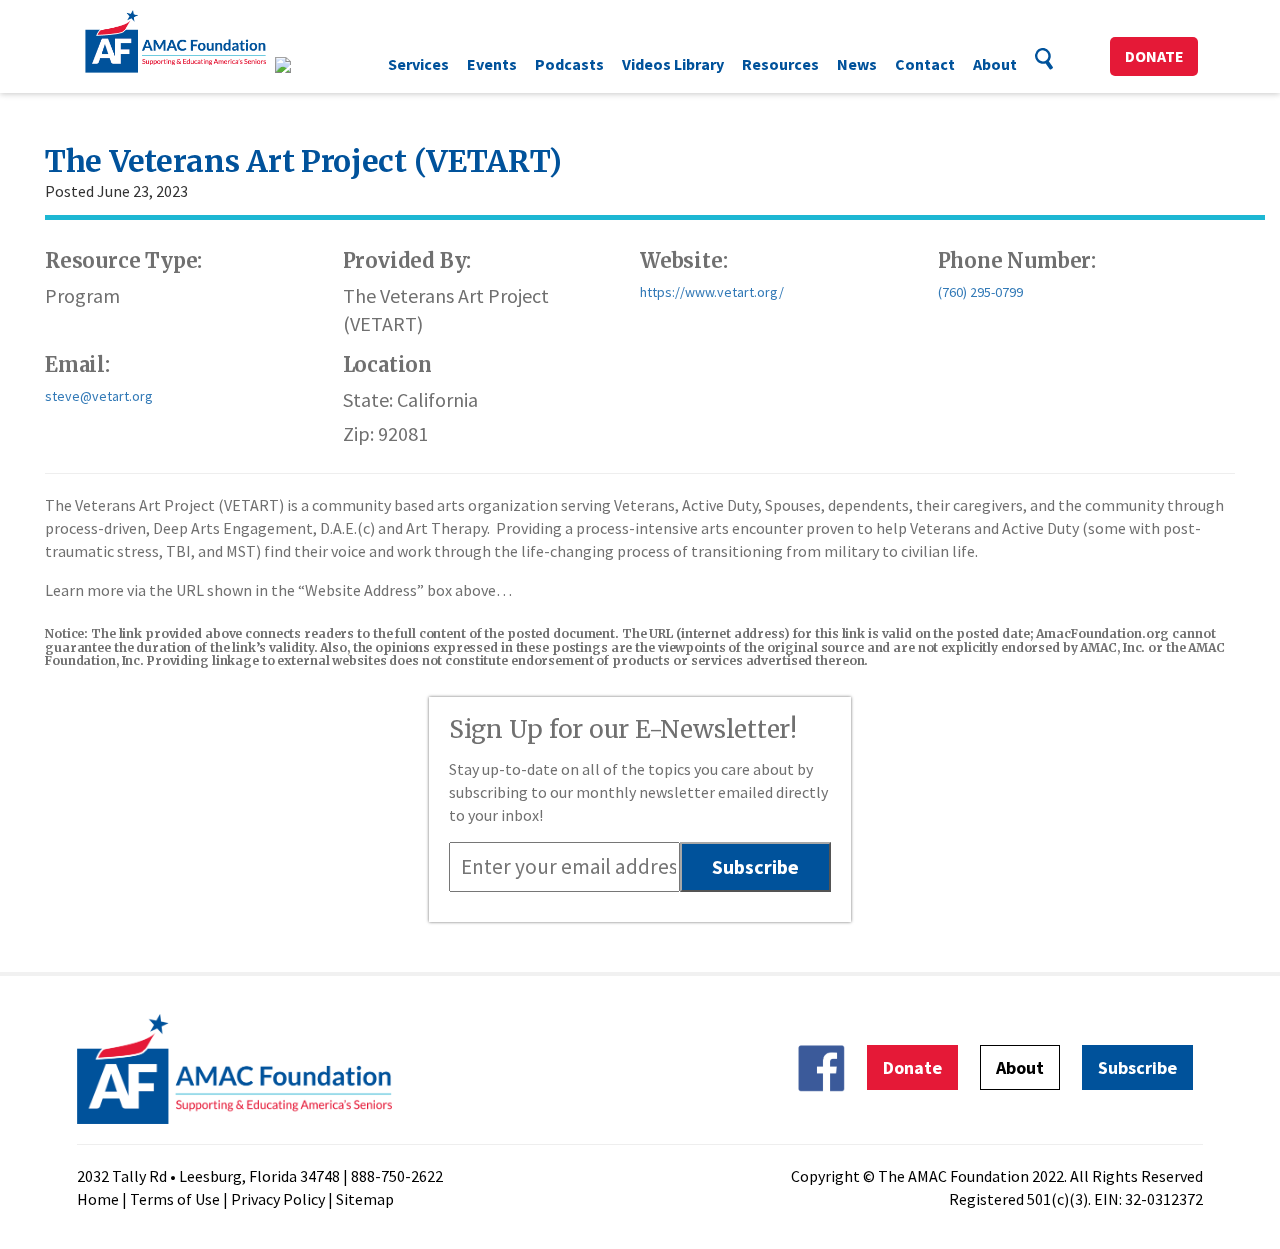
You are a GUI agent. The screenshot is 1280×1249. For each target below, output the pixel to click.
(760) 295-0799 (980, 292)
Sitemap (365, 1199)
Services (418, 64)
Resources (780, 64)
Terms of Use (175, 1199)
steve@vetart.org (99, 396)
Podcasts (569, 64)
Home (98, 1199)
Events (492, 64)
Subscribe (1137, 1067)
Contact (925, 64)
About (995, 64)
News (857, 64)
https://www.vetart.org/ (712, 292)
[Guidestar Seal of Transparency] (307, 65)
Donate (1154, 56)
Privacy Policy (278, 1199)
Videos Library (673, 64)
